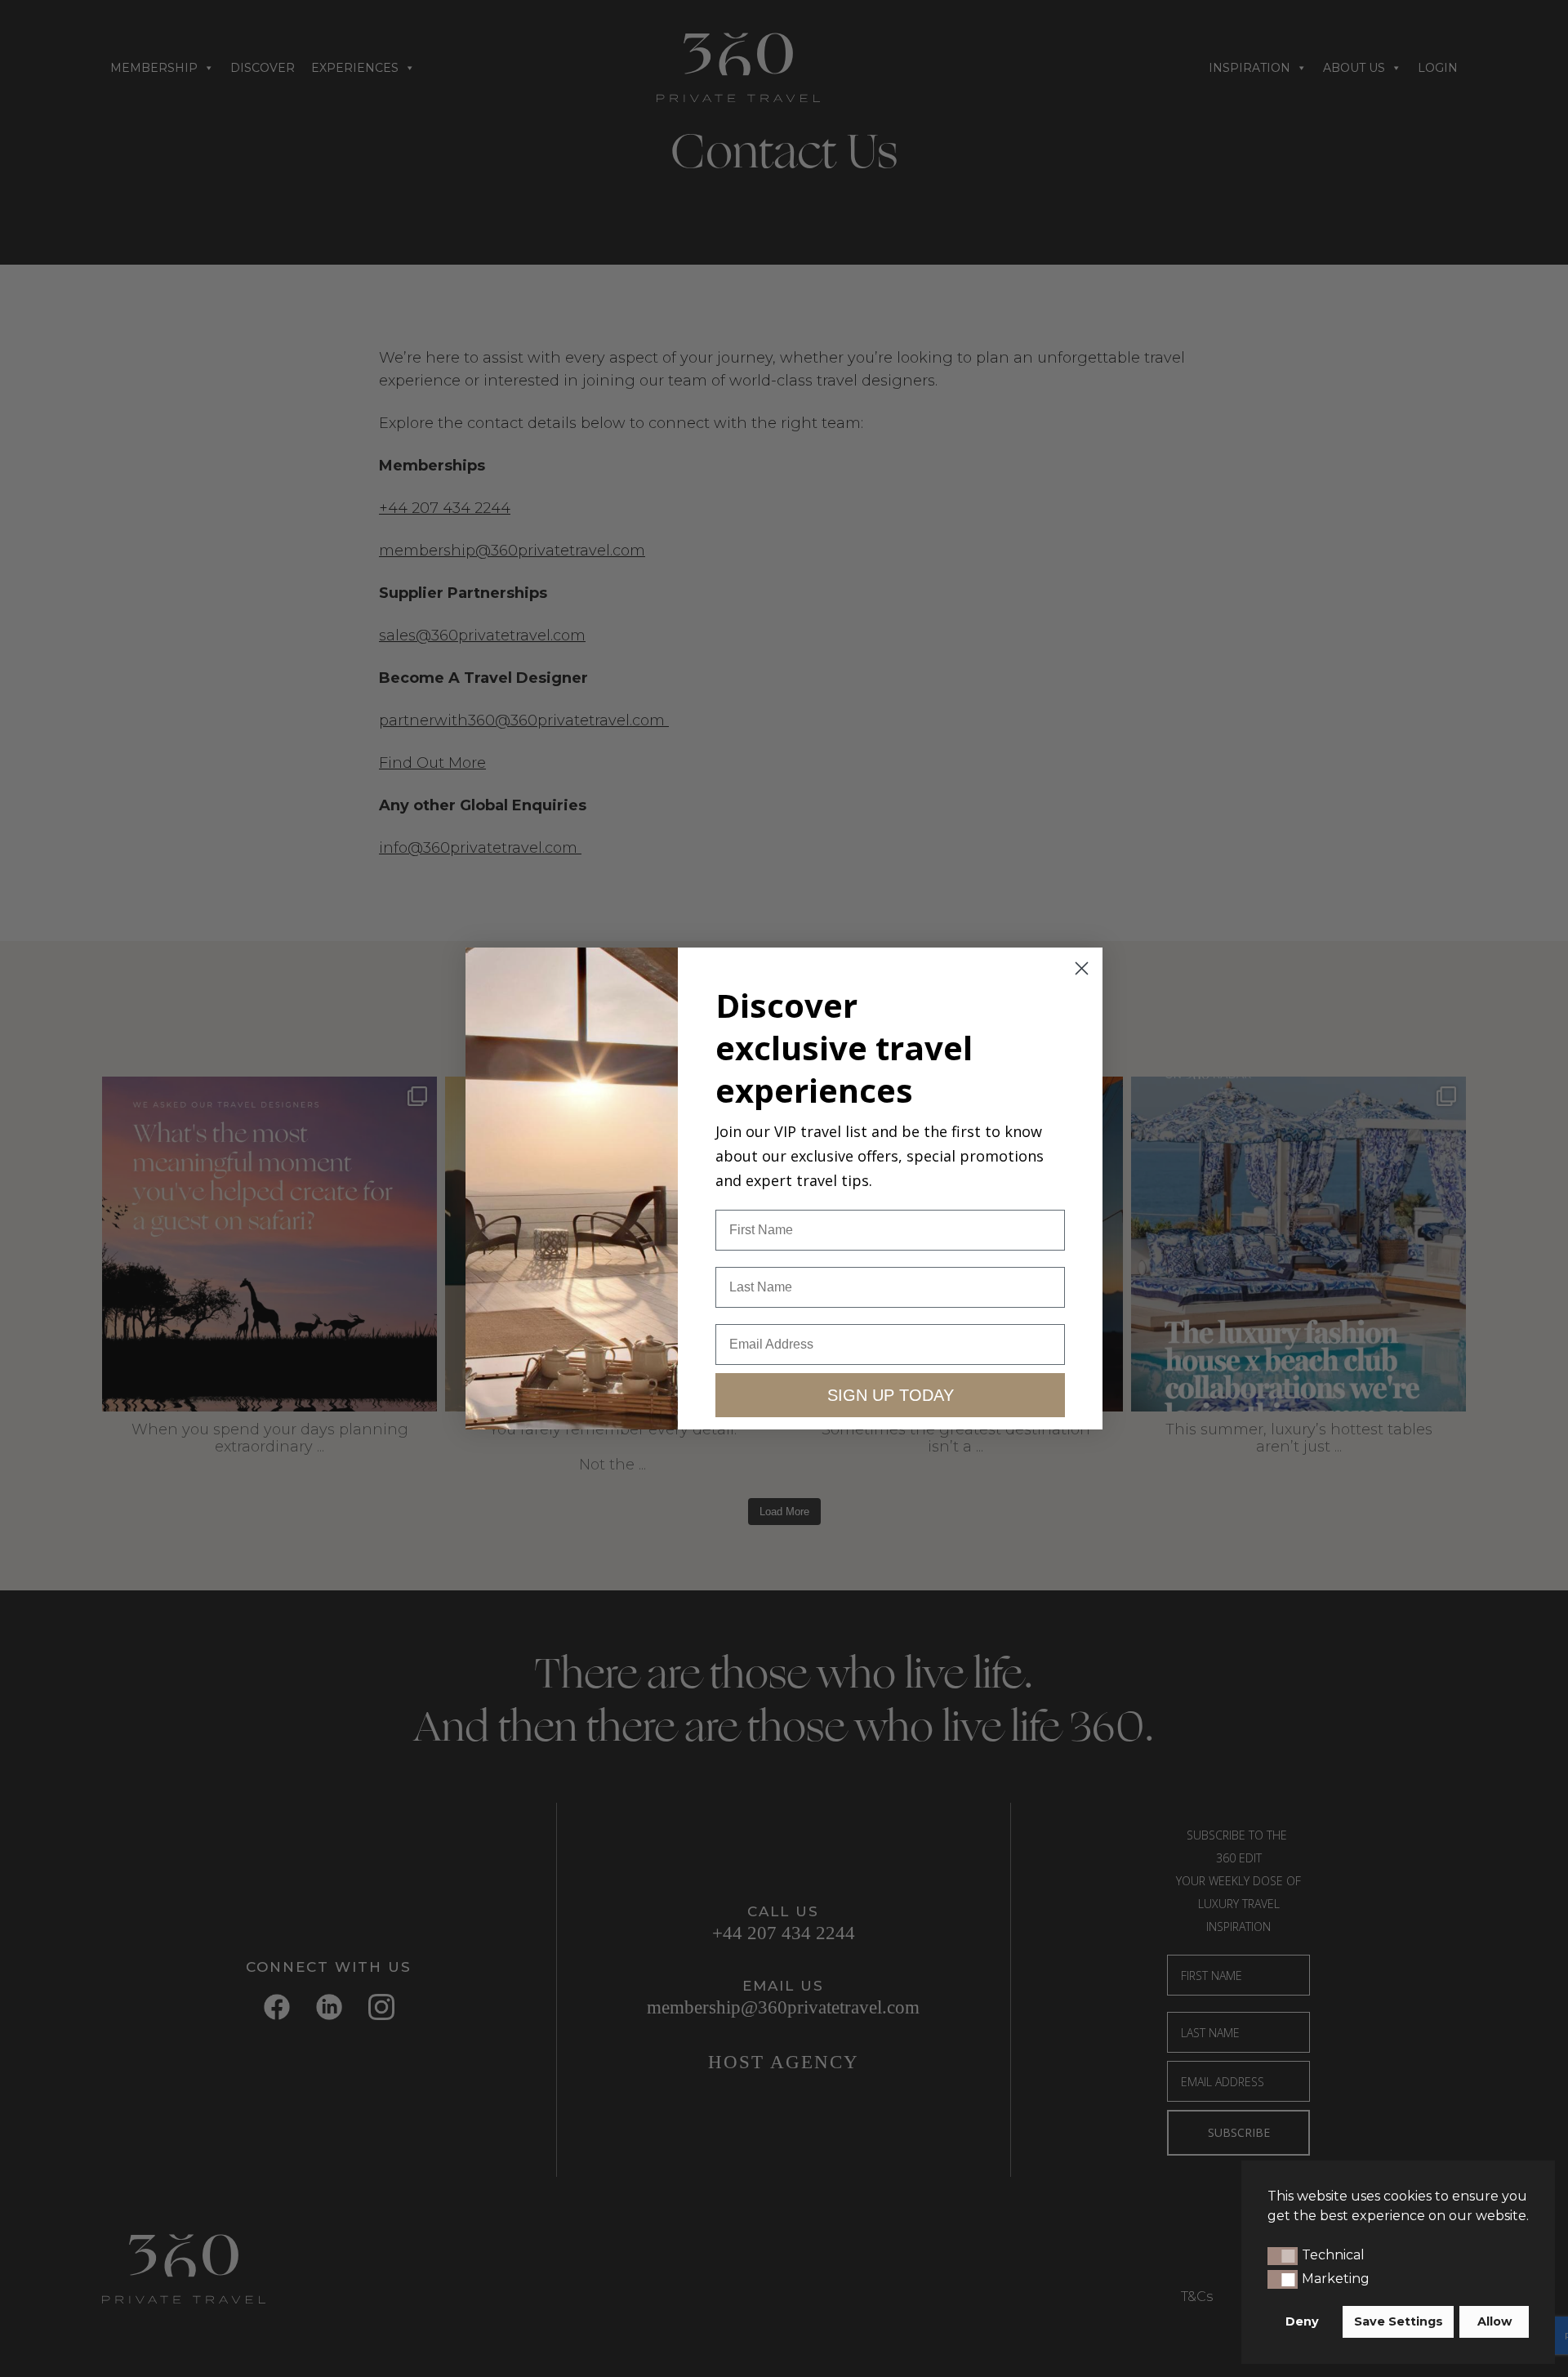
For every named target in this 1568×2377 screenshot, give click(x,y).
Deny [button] (1302, 2321)
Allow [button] (1494, 2321)
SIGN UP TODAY (891, 1395)
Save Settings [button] (1399, 2321)
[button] (1283, 2256)
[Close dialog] (1082, 968)
